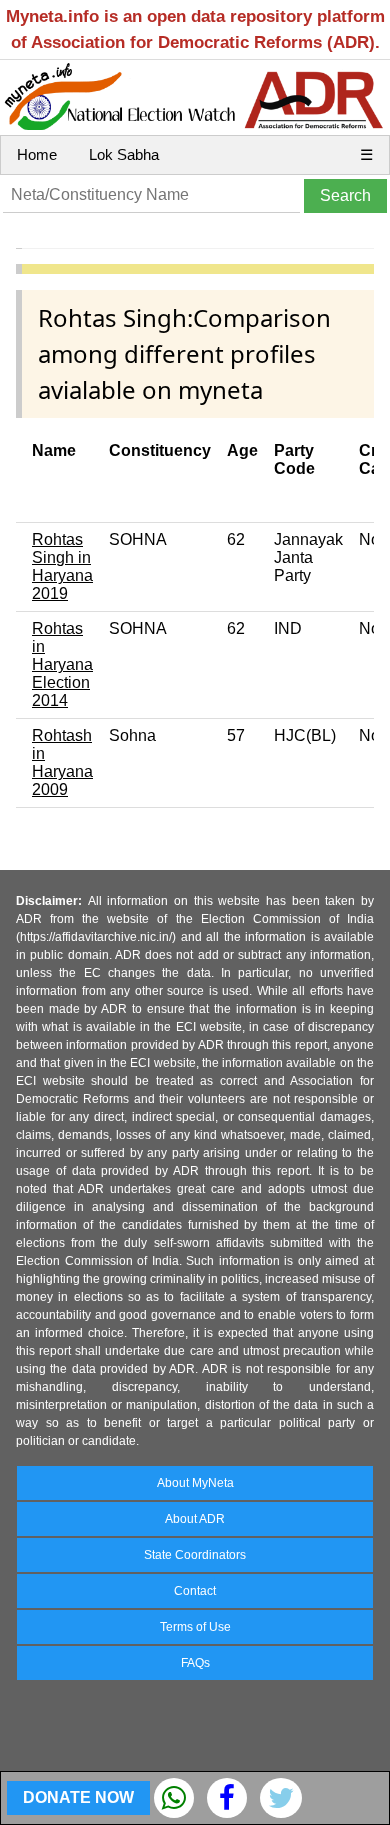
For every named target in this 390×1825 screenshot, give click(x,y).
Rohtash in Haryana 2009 (62, 762)
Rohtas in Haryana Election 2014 (62, 664)
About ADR (195, 1519)
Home (37, 154)
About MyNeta (195, 1483)
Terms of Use (195, 1627)
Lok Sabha (124, 154)
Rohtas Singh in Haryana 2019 (62, 566)
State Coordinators (195, 1555)
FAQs (195, 1663)
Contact (195, 1591)
